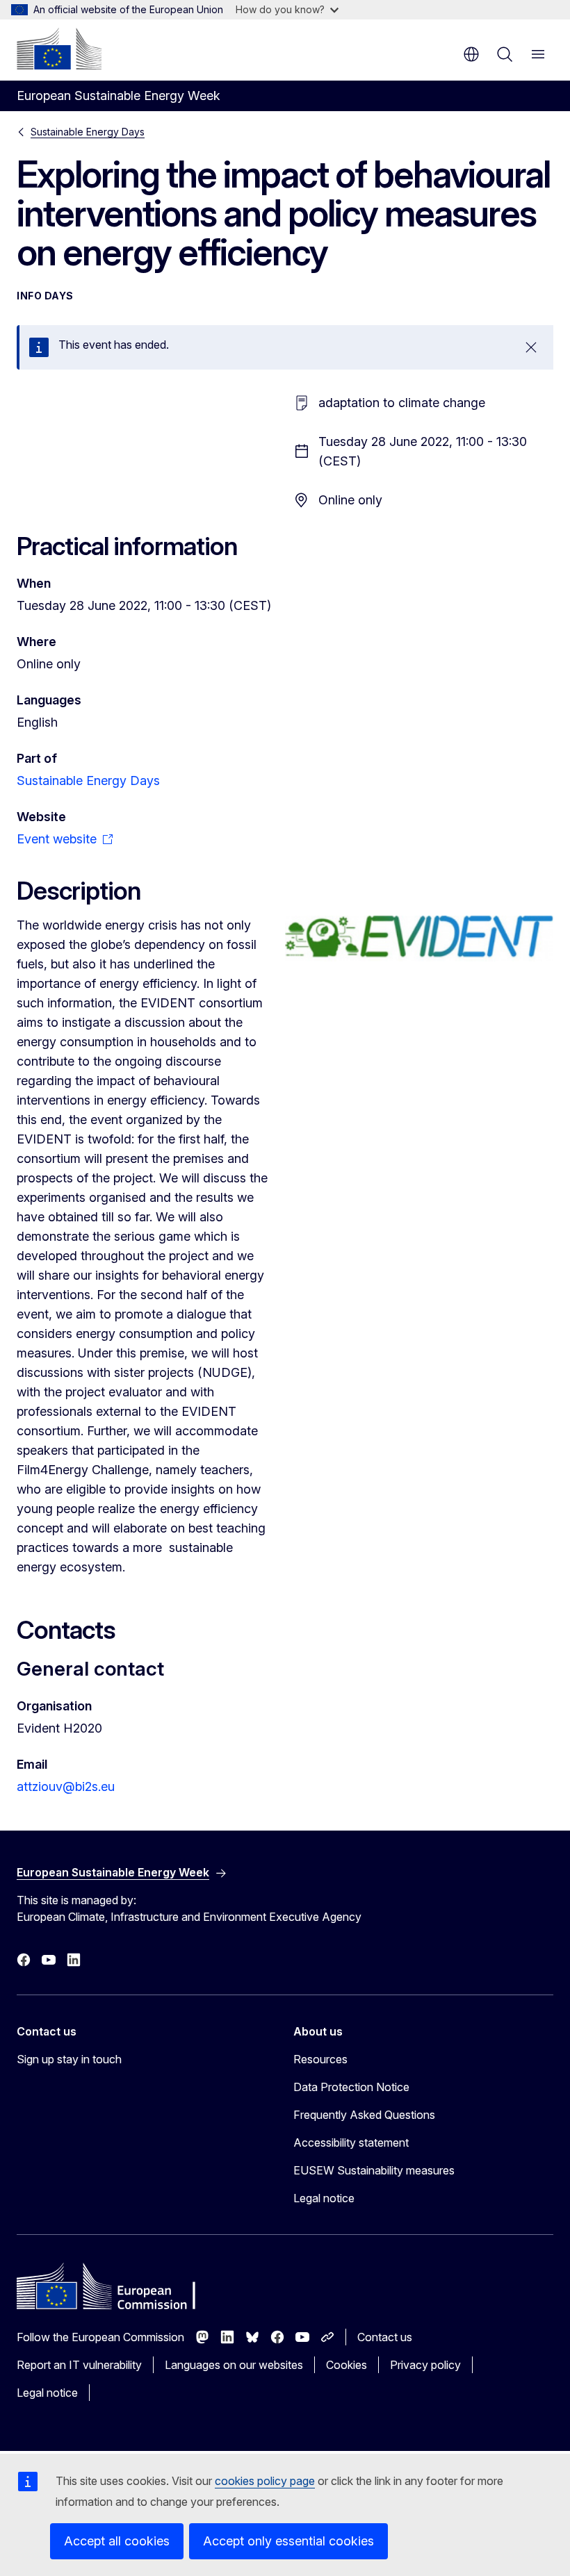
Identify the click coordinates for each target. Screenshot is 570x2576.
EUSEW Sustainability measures (374, 2170)
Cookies (347, 2365)
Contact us (385, 2337)
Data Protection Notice (351, 2087)
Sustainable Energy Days (88, 132)
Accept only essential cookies (288, 2541)
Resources (320, 2059)
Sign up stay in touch (69, 2059)
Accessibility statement (351, 2142)
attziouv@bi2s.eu (66, 1786)
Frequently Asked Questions (364, 2115)
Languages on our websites (234, 2365)
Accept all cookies (117, 2541)
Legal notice (324, 2198)
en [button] (471, 54)
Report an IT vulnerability (79, 2365)
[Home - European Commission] (59, 49)
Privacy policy (425, 2365)
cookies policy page (265, 2481)
